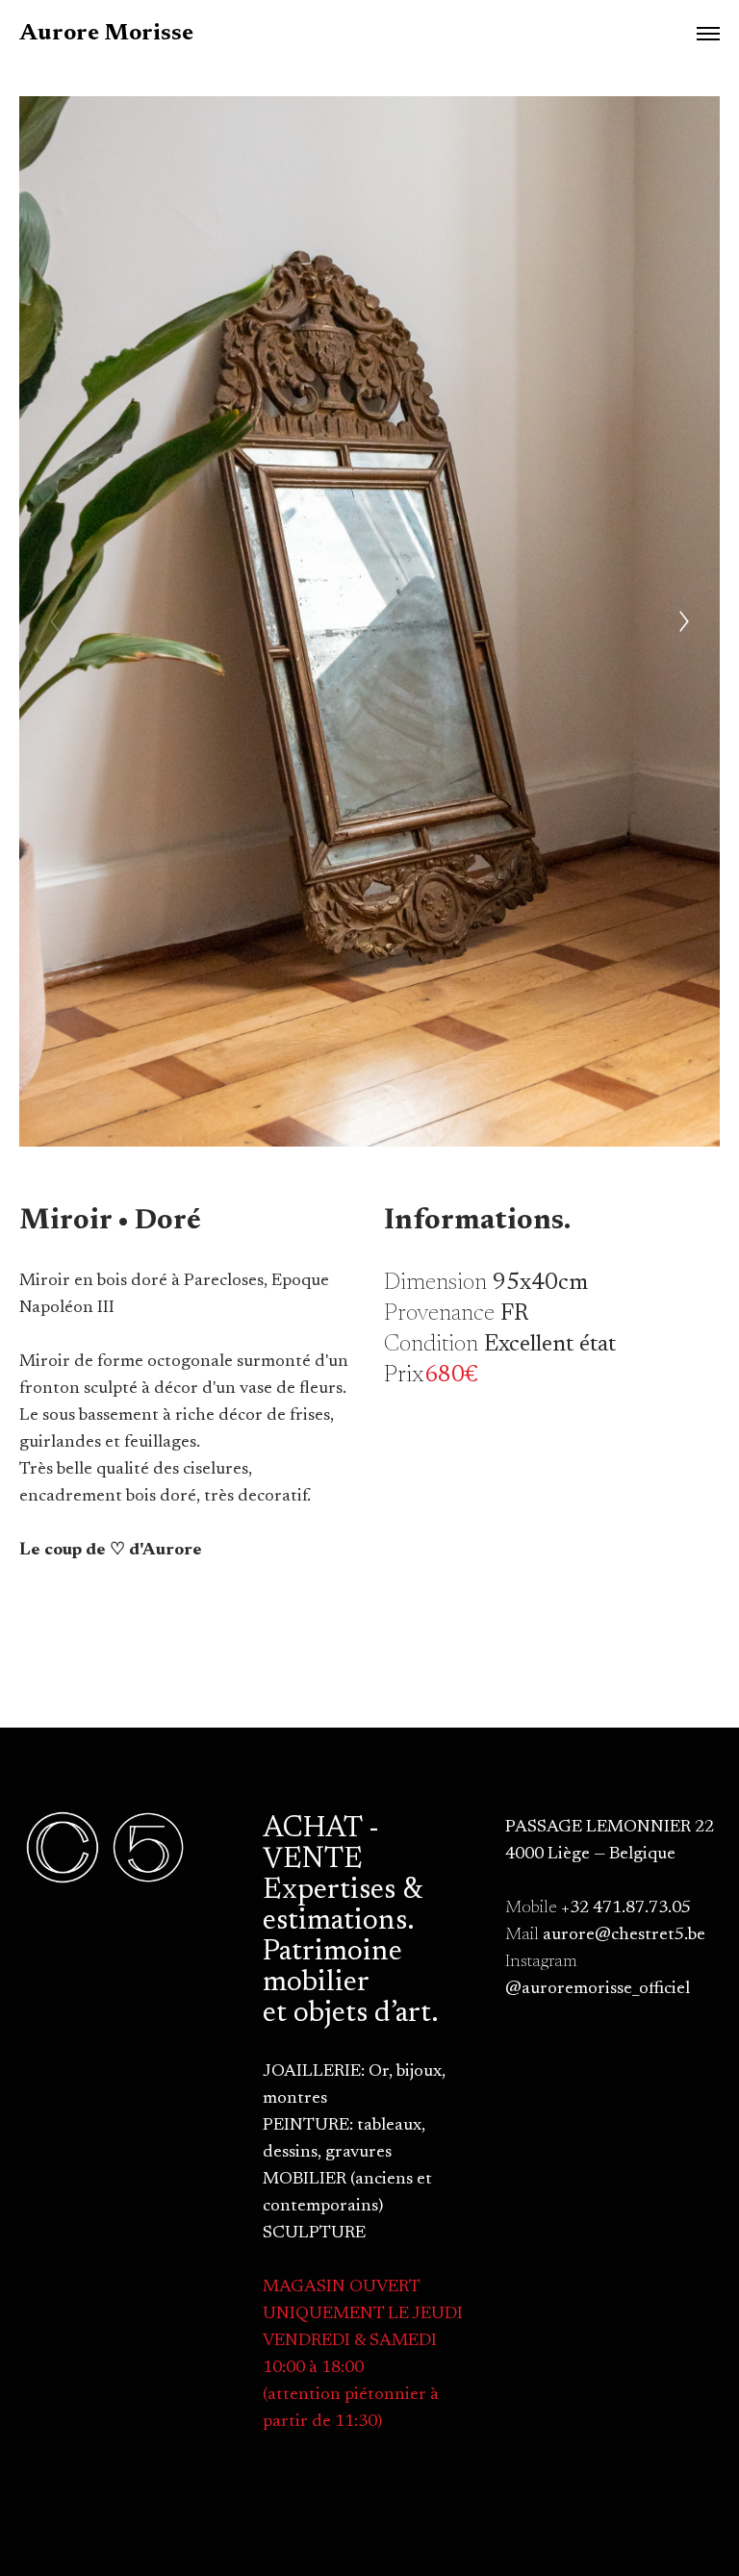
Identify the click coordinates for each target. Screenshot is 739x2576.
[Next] (684, 621)
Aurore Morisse (106, 34)
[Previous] (55, 621)
